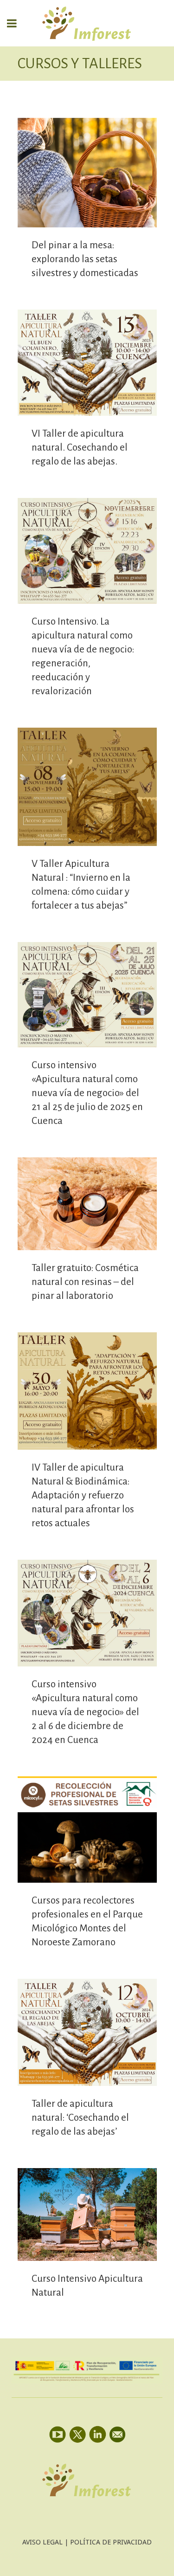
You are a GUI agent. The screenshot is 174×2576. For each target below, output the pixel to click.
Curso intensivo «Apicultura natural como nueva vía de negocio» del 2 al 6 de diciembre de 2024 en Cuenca (85, 1712)
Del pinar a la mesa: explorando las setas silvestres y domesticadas (85, 259)
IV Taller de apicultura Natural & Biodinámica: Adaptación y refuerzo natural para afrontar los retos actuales (83, 1495)
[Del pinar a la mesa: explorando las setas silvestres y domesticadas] (87, 173)
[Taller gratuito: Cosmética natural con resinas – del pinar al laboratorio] (87, 1204)
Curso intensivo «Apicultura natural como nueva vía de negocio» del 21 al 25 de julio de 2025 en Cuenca (87, 1093)
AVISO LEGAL (42, 2542)
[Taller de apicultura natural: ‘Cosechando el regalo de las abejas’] (87, 2032)
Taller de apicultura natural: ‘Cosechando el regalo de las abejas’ (80, 2118)
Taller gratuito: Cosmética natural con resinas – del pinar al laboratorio (85, 1282)
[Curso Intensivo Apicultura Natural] (87, 2215)
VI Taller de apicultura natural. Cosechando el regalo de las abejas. (80, 448)
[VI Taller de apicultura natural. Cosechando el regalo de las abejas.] (87, 363)
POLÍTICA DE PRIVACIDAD (111, 2542)
